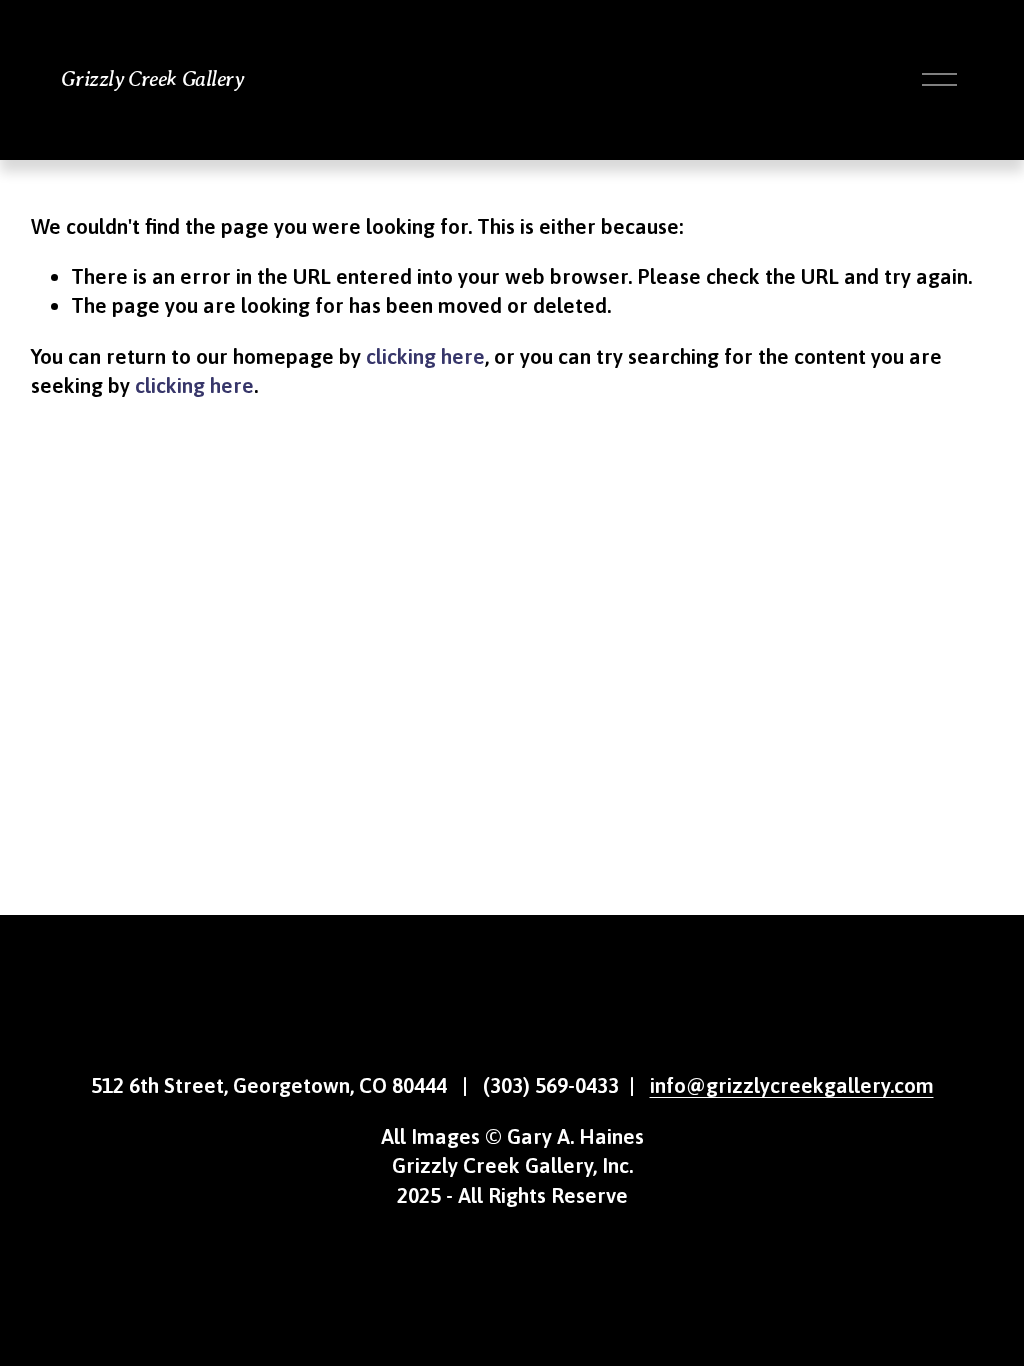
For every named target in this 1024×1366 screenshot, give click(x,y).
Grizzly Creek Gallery (152, 79)
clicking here (425, 356)
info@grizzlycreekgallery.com (792, 1085)
